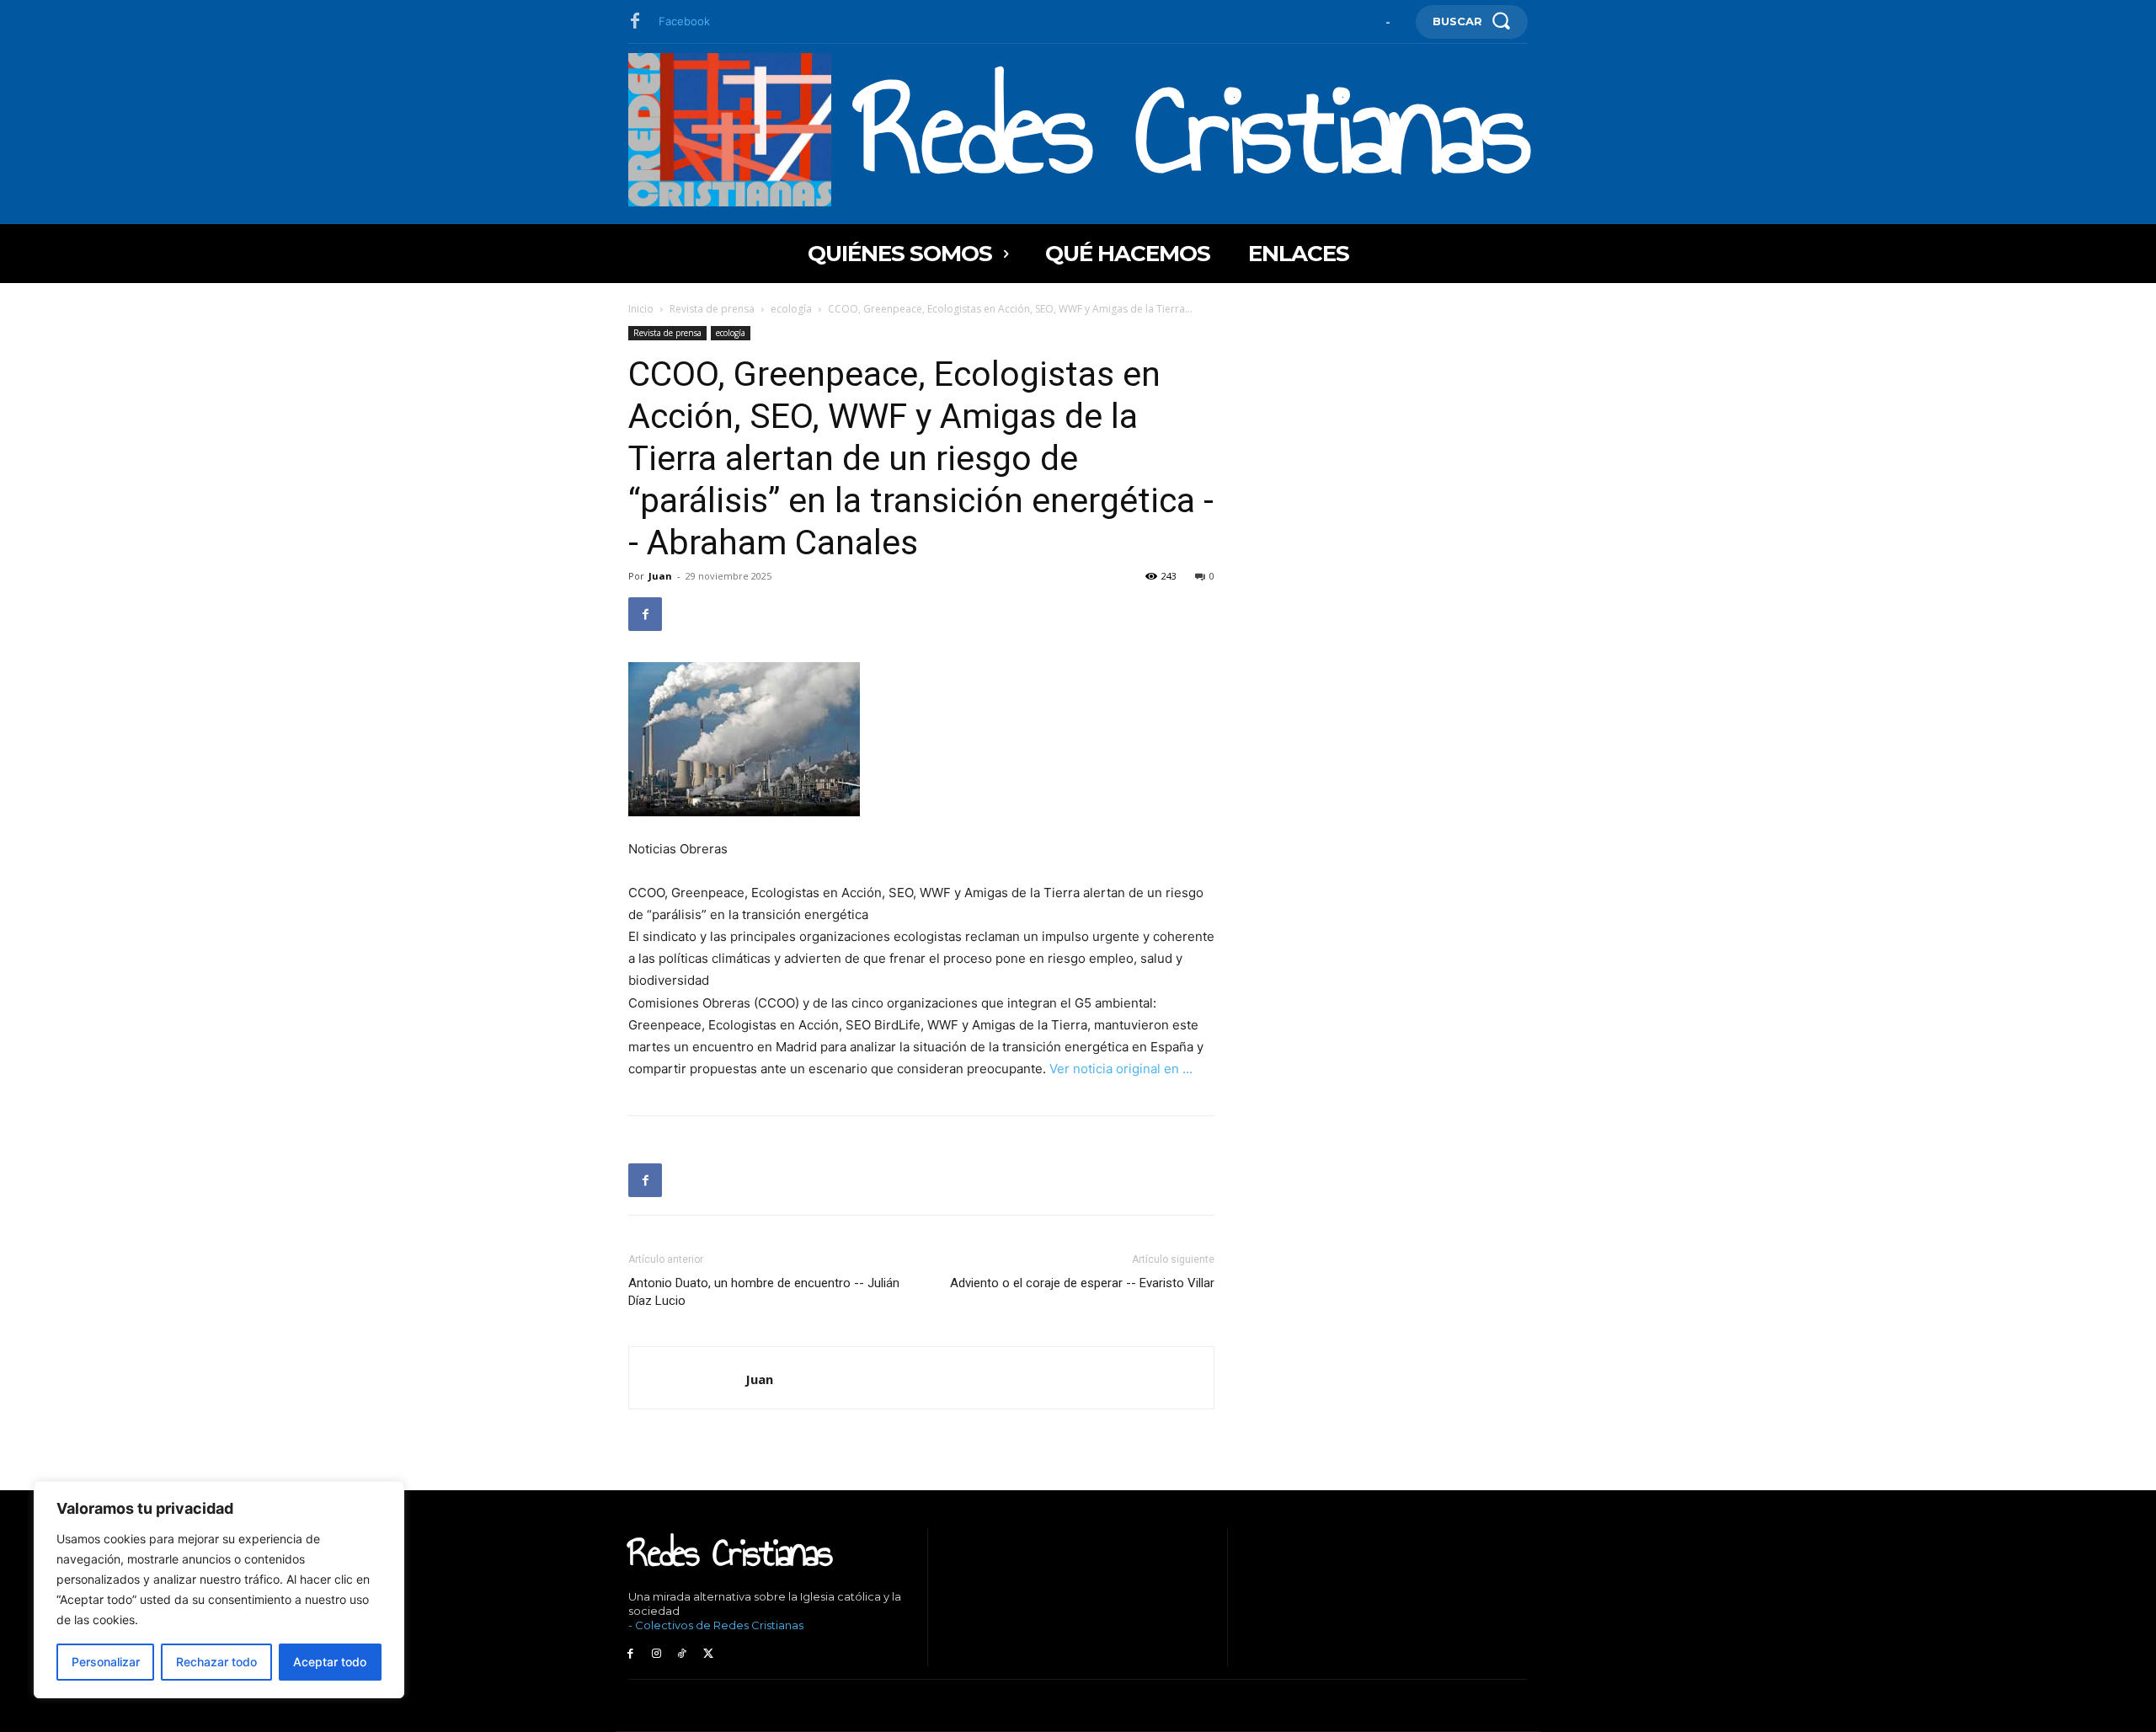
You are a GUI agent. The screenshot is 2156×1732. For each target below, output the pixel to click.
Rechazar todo (216, 1662)
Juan (660, 576)
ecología (791, 309)
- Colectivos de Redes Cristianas (716, 1625)
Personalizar (106, 1662)
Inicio (641, 309)
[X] (708, 1654)
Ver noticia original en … (1121, 1069)
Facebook (684, 21)
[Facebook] (635, 22)
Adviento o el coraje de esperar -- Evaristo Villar (1082, 1283)
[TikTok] (683, 1654)
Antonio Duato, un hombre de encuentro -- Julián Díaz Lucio (764, 1292)
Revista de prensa (712, 309)
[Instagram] (656, 1654)
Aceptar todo (330, 1662)
